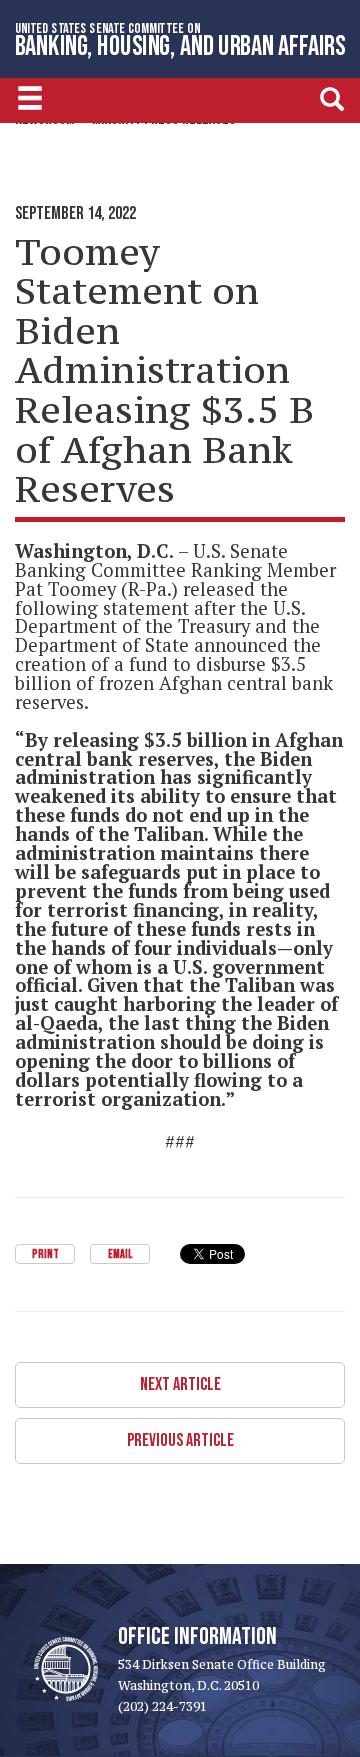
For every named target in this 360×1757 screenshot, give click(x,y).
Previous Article (180, 1440)
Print (45, 1254)
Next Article (180, 1384)
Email (120, 1254)
